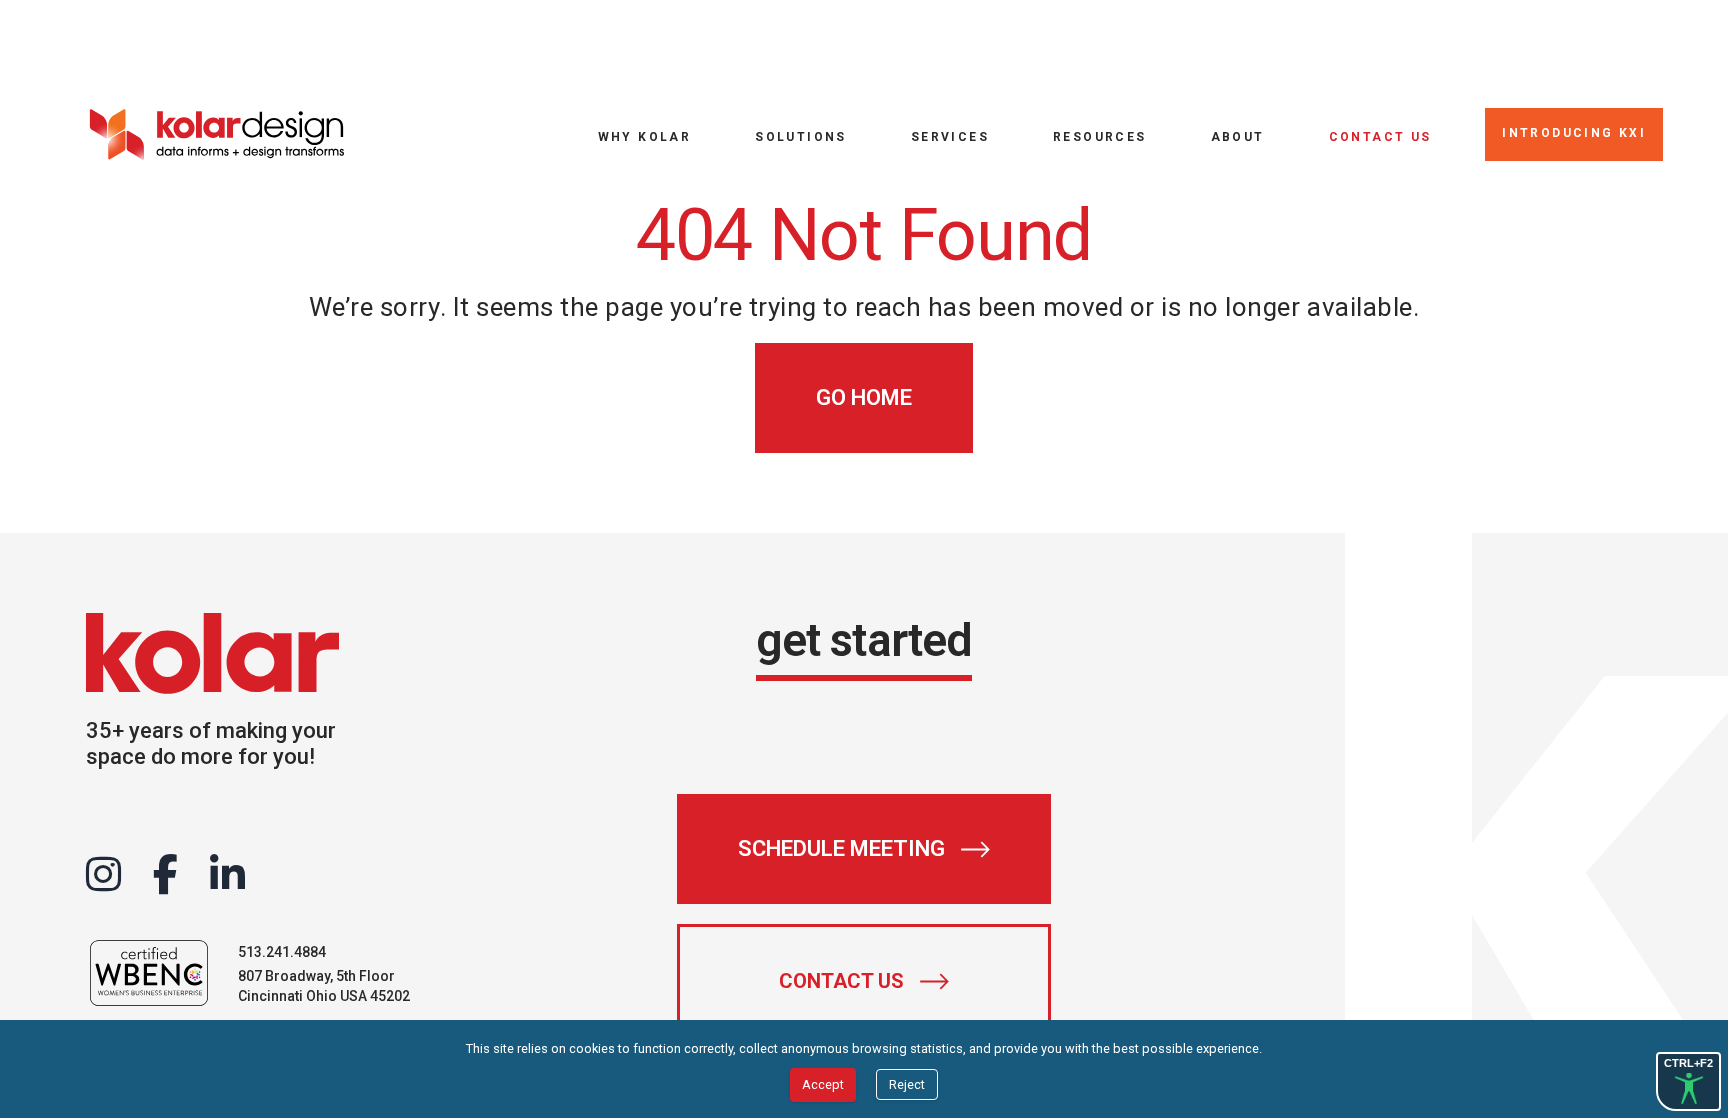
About (1238, 136)
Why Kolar (645, 136)
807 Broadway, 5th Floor (316, 976)
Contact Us (1380, 136)
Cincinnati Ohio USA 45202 (324, 996)
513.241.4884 (282, 952)
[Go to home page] (216, 134)
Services (950, 136)
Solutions (801, 136)
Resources (1100, 136)
